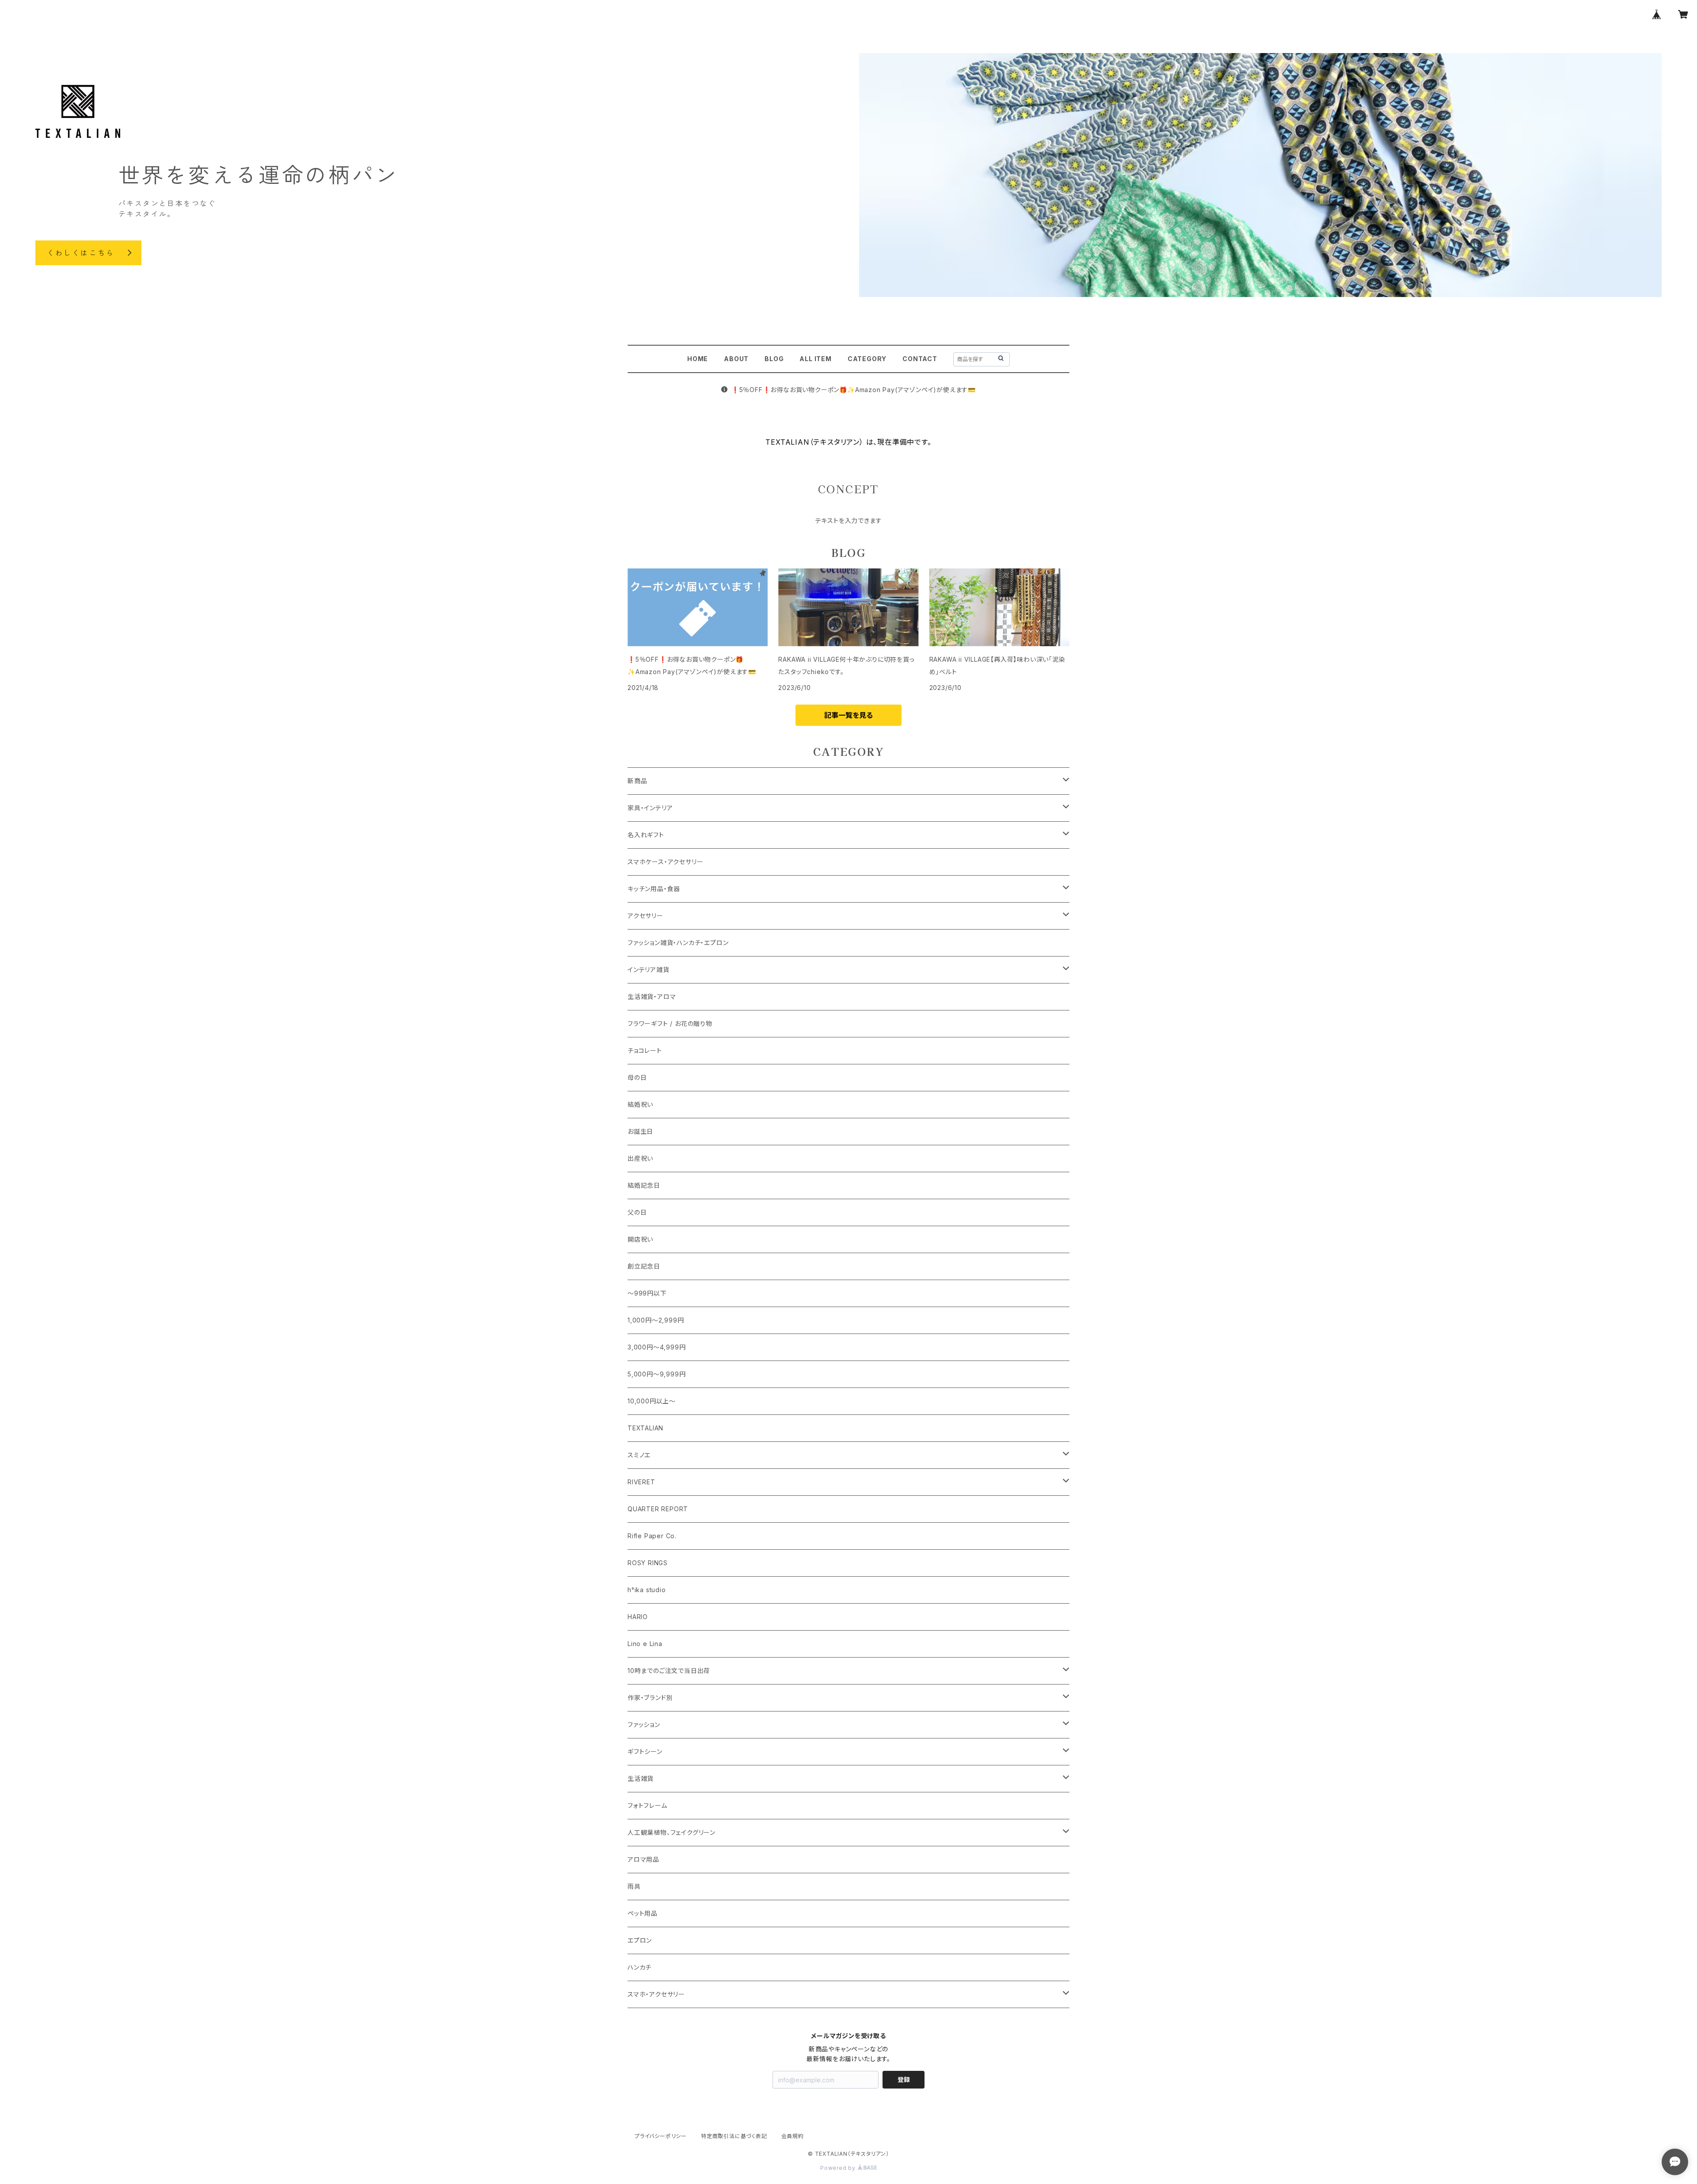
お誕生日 (640, 1131)
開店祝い (640, 1239)
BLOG (774, 359)
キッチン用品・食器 (654, 889)
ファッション (644, 1725)
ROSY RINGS (648, 1563)
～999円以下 (647, 1293)
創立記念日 (644, 1266)
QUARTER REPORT (658, 1509)
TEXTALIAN (645, 1428)
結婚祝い (640, 1104)
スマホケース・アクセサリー (665, 862)
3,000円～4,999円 (656, 1347)
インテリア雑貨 (649, 970)
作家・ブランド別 (650, 1698)
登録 (904, 2079)
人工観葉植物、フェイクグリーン (672, 1832)
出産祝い (640, 1158)
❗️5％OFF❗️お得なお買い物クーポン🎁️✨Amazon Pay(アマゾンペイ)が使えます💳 (854, 390)
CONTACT (920, 359)
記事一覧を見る (848, 715)
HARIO (638, 1617)
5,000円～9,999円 (656, 1374)
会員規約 (793, 2136)
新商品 (637, 781)
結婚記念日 (644, 1185)
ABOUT (736, 359)
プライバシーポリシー (661, 2136)
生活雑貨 (641, 1778)
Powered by (839, 2168)
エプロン (640, 1940)
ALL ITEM (815, 359)
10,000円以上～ (652, 1401)
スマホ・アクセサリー (656, 1994)
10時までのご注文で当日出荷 (669, 1671)
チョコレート (645, 1050)
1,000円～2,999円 (656, 1320)
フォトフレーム (647, 1805)
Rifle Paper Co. (652, 1536)
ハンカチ (639, 1967)
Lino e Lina (645, 1644)
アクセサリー (645, 916)
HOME (698, 359)
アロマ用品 (643, 1859)
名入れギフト (646, 835)
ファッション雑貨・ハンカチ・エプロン (678, 943)
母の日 (637, 1077)
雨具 (634, 1886)
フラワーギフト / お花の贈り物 (670, 1023)
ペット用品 (643, 1913)
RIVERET (641, 1482)
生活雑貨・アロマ (652, 997)
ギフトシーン (645, 1751)
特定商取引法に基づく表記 (734, 2136)
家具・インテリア (650, 808)
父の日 (637, 1212)
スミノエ (639, 1455)
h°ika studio (647, 1590)
